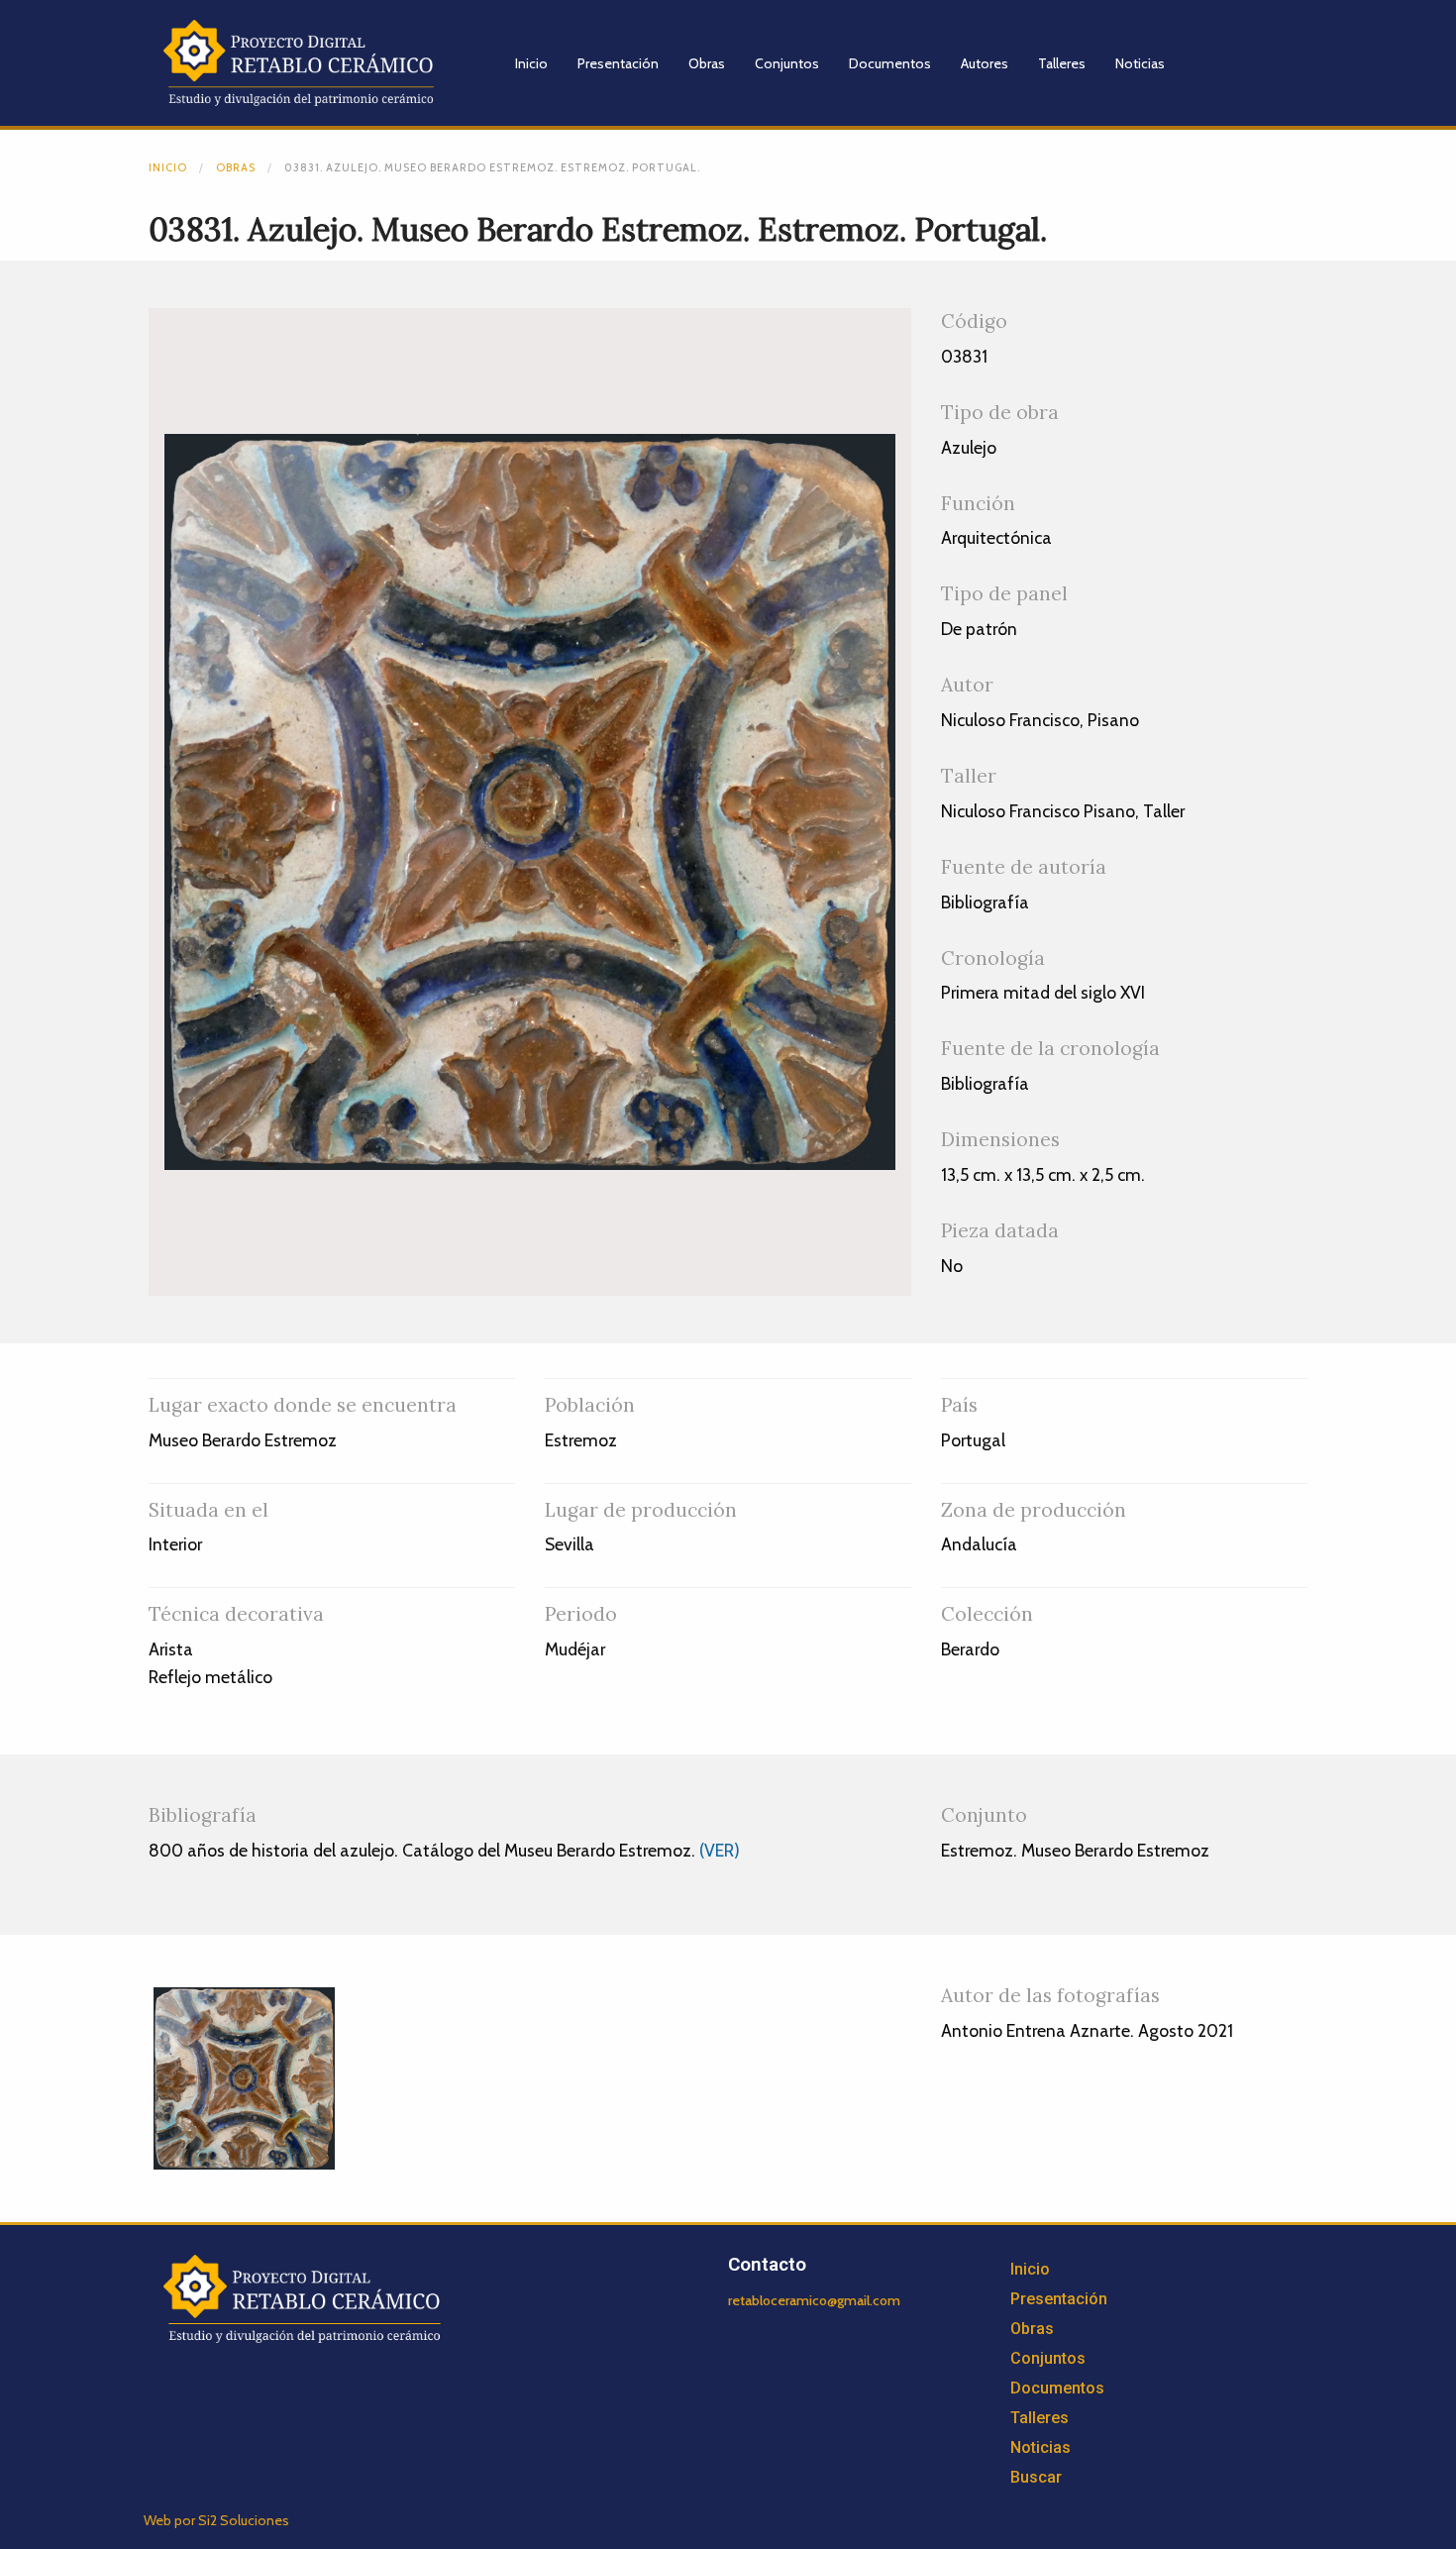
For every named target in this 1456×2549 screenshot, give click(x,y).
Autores (985, 63)
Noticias (1140, 63)
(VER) (720, 1850)
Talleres (1062, 63)
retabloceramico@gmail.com (814, 2300)
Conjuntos (787, 63)
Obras (707, 63)
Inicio (531, 63)
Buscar (1036, 2477)
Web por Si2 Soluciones (216, 2520)
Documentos (890, 63)
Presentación (618, 63)
